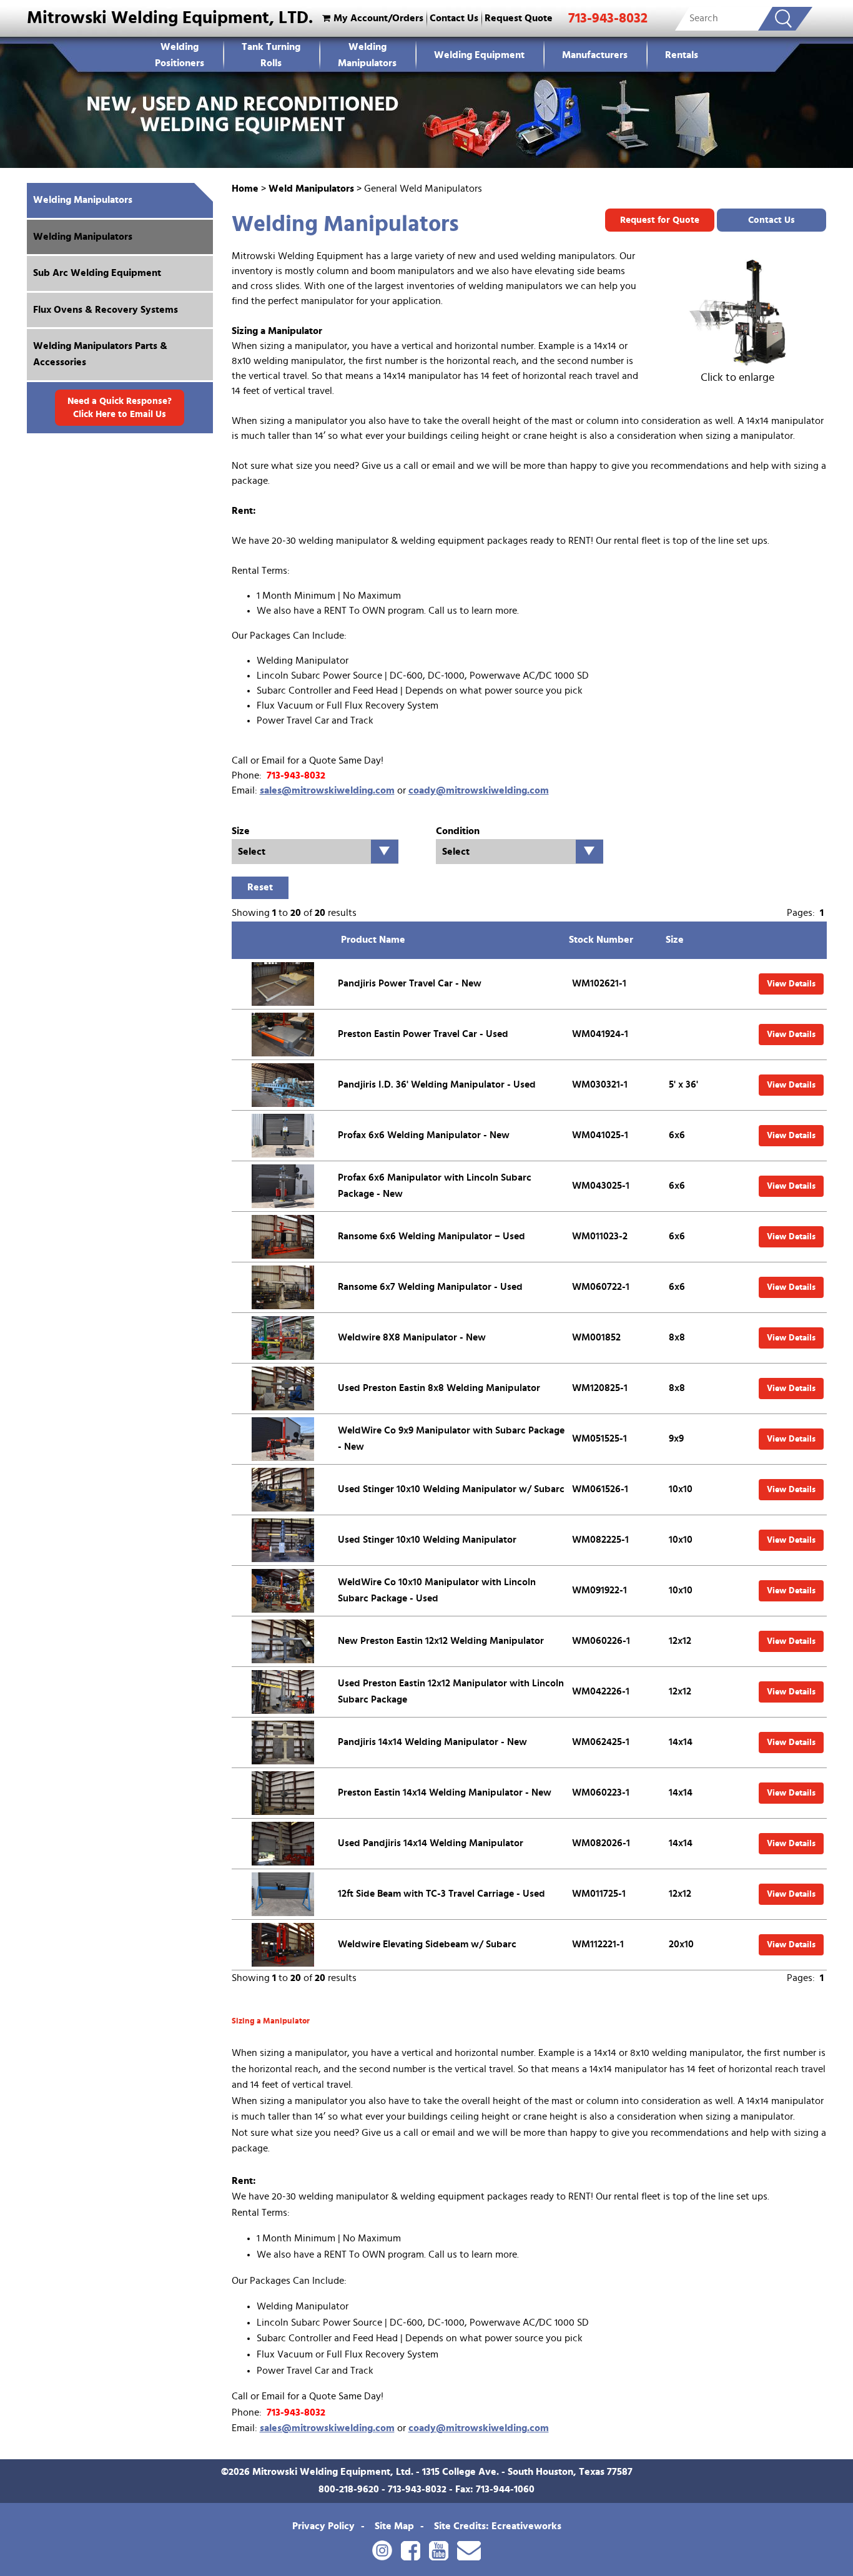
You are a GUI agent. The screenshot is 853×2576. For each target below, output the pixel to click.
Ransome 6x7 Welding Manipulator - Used (430, 1287)
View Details (791, 984)
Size (675, 940)
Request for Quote (660, 220)
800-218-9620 (349, 2489)
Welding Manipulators (367, 55)
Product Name (373, 940)
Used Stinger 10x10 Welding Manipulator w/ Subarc (451, 1489)
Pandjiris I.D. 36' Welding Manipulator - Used (437, 1084)
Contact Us (454, 18)
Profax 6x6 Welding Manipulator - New (424, 1135)
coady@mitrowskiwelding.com (479, 790)
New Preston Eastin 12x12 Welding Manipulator (441, 1641)
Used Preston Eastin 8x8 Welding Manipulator (439, 1388)
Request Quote (519, 18)
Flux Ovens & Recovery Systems (106, 310)
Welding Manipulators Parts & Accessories (100, 354)
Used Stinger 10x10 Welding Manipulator (427, 1540)
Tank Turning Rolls (271, 55)
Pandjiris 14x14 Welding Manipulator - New (432, 1742)
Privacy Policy (323, 2526)
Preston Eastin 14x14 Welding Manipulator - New (445, 1792)
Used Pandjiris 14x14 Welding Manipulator (431, 1843)
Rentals (682, 55)
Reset (260, 887)
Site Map (394, 2526)
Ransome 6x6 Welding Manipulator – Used (431, 1236)
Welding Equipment (479, 55)
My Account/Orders (378, 18)
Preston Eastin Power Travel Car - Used (423, 1034)
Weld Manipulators (311, 189)
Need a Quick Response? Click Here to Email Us (120, 408)
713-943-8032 (608, 18)
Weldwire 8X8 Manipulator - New (412, 1337)
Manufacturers (595, 55)
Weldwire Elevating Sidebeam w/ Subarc (427, 1944)
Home (245, 189)
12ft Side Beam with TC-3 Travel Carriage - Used (441, 1894)
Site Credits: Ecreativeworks (498, 2526)
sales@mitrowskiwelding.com (327, 790)
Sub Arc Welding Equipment (97, 273)
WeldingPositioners (180, 55)
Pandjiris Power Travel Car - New (410, 983)
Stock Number (601, 940)
